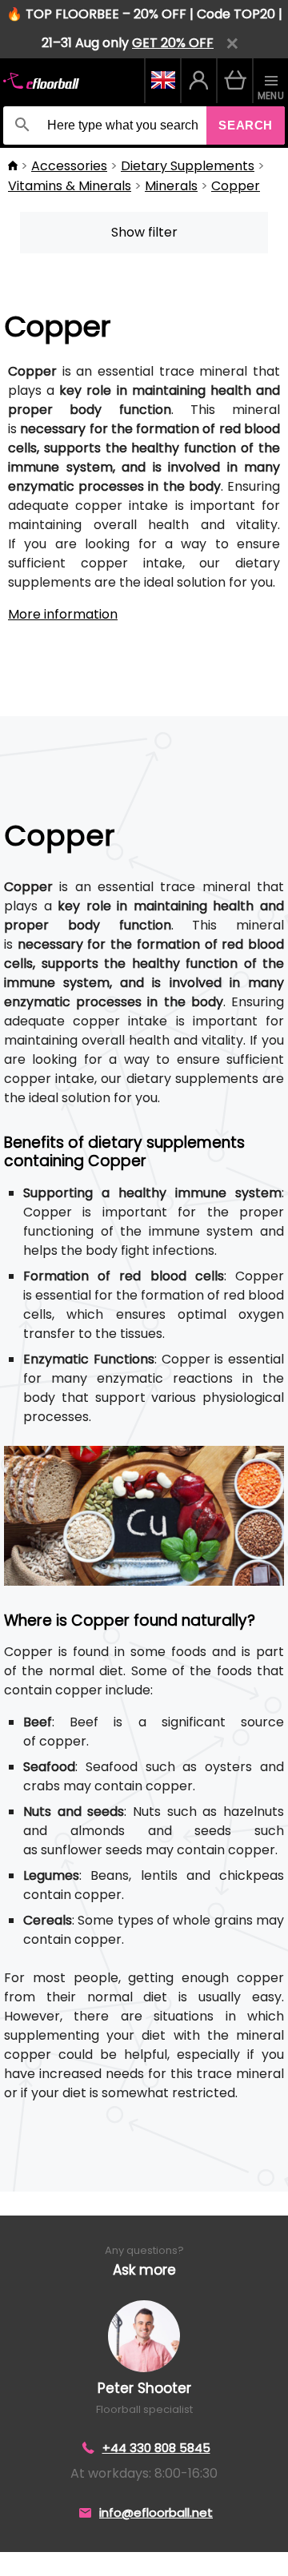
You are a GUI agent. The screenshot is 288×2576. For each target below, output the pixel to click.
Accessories (69, 166)
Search (246, 125)
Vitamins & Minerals (70, 186)
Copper (236, 186)
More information (63, 614)
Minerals (171, 186)
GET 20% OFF (173, 43)
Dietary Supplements (188, 166)
